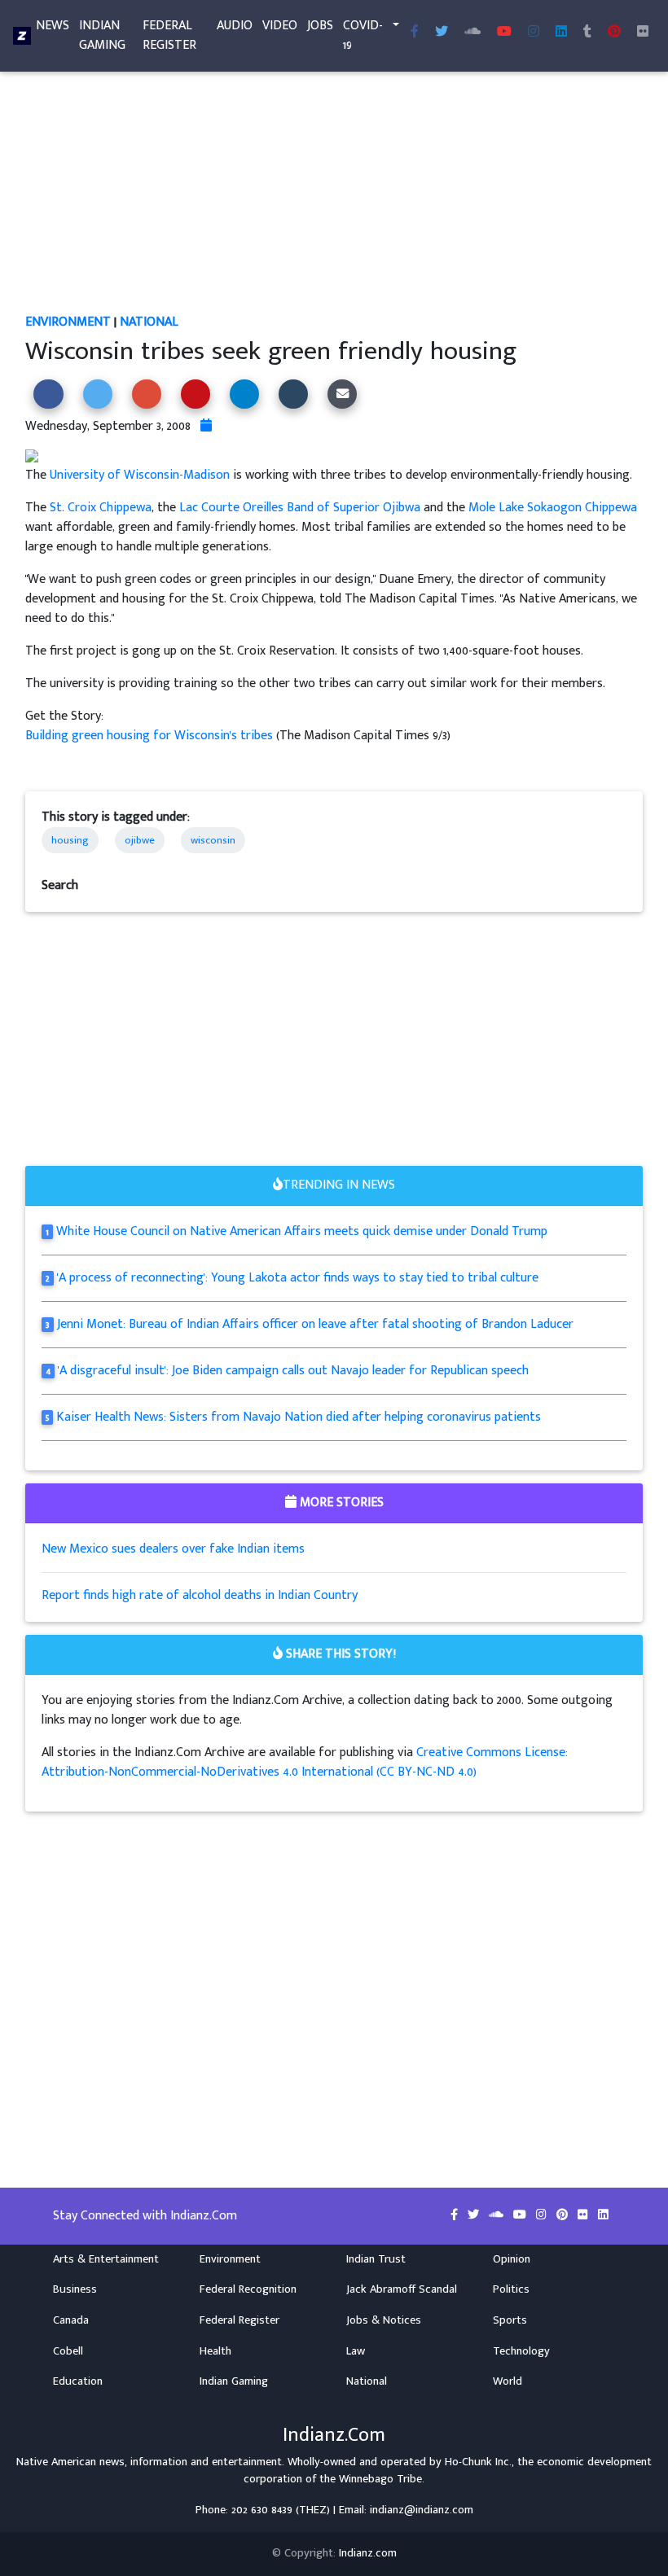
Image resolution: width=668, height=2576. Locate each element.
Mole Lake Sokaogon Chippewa (553, 508)
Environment (68, 322)
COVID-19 (363, 35)
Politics (511, 2289)
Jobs (320, 26)
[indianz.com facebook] (415, 33)
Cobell (68, 2351)
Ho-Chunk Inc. (478, 2462)
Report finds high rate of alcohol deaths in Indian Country (200, 1595)
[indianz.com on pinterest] (564, 2215)
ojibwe (140, 840)
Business (75, 2289)
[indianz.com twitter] (442, 33)
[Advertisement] (334, 192)
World (508, 2381)
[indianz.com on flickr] (643, 33)
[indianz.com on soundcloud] (498, 2215)
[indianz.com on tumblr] (587, 33)
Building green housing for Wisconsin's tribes (151, 736)
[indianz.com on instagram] (543, 2215)
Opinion (512, 2259)
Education (78, 2381)
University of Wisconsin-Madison (140, 475)
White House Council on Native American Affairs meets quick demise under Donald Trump (302, 1231)
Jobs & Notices (384, 2320)
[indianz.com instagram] (534, 33)
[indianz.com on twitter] (475, 2215)
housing (70, 840)
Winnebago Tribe (380, 2479)
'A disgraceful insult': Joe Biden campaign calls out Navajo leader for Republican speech (293, 1371)
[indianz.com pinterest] (614, 33)
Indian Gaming (102, 35)
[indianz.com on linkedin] (603, 2215)
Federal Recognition (248, 2289)
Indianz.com (368, 2553)
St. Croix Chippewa (101, 508)
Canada (71, 2320)
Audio (235, 26)
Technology (521, 2351)
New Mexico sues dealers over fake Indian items (173, 1549)
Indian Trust (376, 2259)
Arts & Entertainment (106, 2259)
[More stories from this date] (206, 426)
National (149, 322)
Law (356, 2351)
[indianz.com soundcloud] (472, 33)
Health (215, 2351)
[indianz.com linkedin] (561, 33)
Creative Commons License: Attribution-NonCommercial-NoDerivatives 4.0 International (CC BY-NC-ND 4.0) (305, 1762)
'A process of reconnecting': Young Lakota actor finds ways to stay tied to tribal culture (298, 1278)
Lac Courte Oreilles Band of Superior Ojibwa (300, 508)
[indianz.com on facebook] (456, 2215)
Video (280, 26)
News (53, 26)
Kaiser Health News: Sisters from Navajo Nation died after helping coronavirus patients (299, 1417)
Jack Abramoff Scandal (402, 2289)
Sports (510, 2320)
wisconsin (213, 840)
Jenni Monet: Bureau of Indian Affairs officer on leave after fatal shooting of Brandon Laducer (315, 1324)
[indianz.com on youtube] (504, 33)
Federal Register (169, 35)
